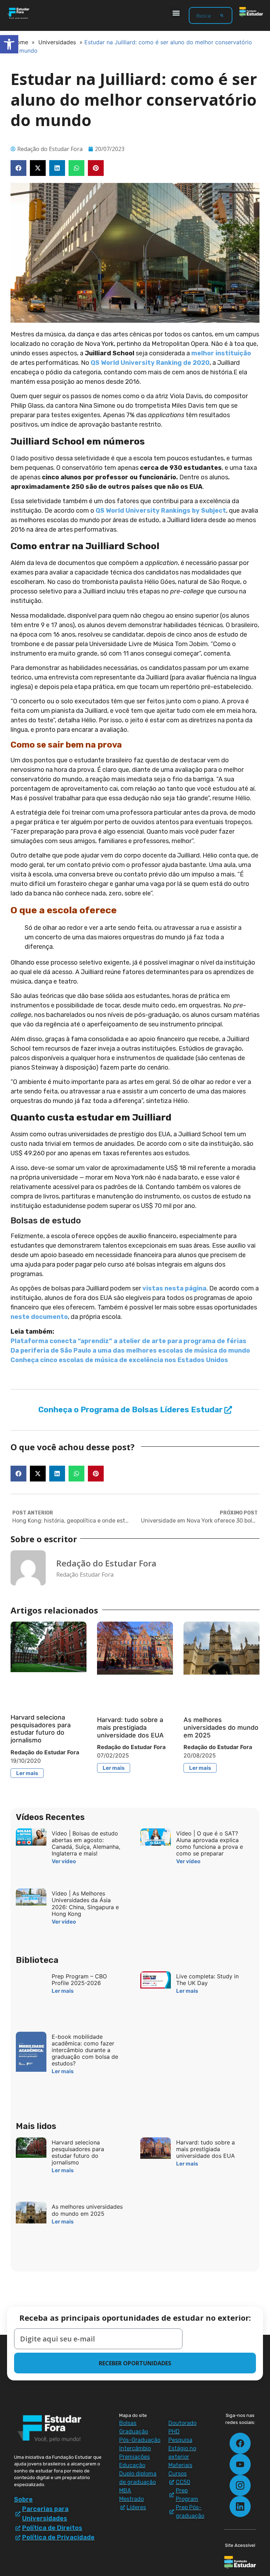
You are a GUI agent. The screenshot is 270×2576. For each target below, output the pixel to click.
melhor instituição (221, 353)
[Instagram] (240, 2485)
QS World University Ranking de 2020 (150, 363)
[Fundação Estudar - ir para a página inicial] (251, 12)
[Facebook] (240, 2443)
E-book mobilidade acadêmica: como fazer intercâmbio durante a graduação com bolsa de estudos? (85, 2050)
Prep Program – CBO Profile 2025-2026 (79, 1980)
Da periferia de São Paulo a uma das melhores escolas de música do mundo (130, 1351)
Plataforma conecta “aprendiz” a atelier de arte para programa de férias (128, 1341)
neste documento (39, 1317)
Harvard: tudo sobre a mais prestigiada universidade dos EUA (130, 1727)
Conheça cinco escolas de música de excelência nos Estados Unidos (119, 1360)
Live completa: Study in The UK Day (207, 1980)
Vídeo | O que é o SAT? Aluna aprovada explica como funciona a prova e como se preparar (210, 1844)
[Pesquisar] (222, 15)
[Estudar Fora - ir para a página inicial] (19, 13)
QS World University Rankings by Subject (161, 511)
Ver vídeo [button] (64, 1861)
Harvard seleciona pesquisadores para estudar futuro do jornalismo (41, 1729)
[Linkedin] (240, 2506)
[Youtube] (240, 2464)
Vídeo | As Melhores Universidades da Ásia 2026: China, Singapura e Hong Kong (85, 1904)
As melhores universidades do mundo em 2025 (221, 1727)
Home (20, 42)
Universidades (57, 42)
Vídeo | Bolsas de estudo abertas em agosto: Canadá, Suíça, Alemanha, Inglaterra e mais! (86, 1844)
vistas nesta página (174, 1288)
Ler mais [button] (27, 1773)
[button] (176, 13)
